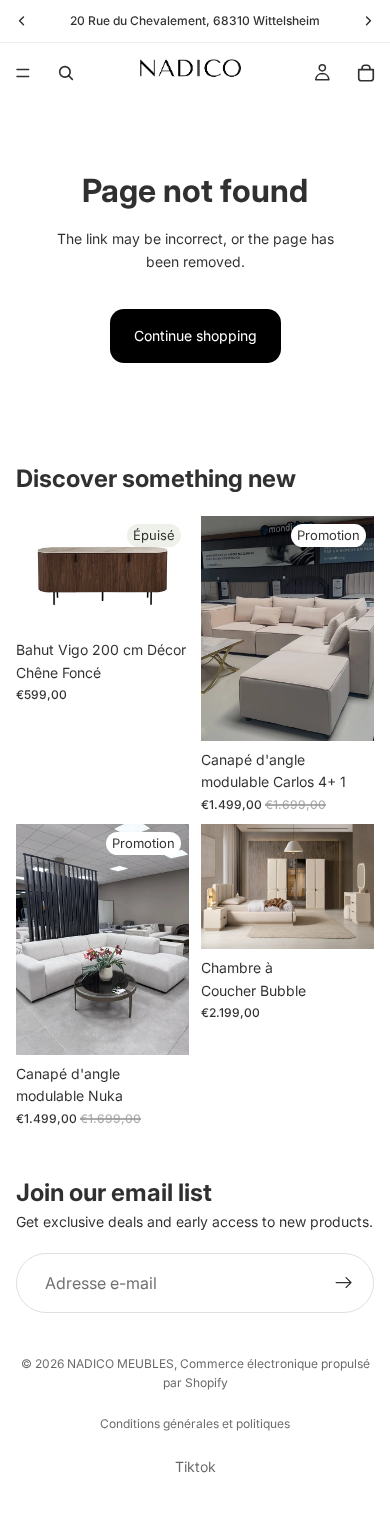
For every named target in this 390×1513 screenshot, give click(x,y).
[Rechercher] (66, 73)
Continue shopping (195, 335)
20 (77, 20)
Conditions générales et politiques (195, 1423)
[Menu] (23, 73)
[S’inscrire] (344, 1283)
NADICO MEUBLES (120, 1363)
